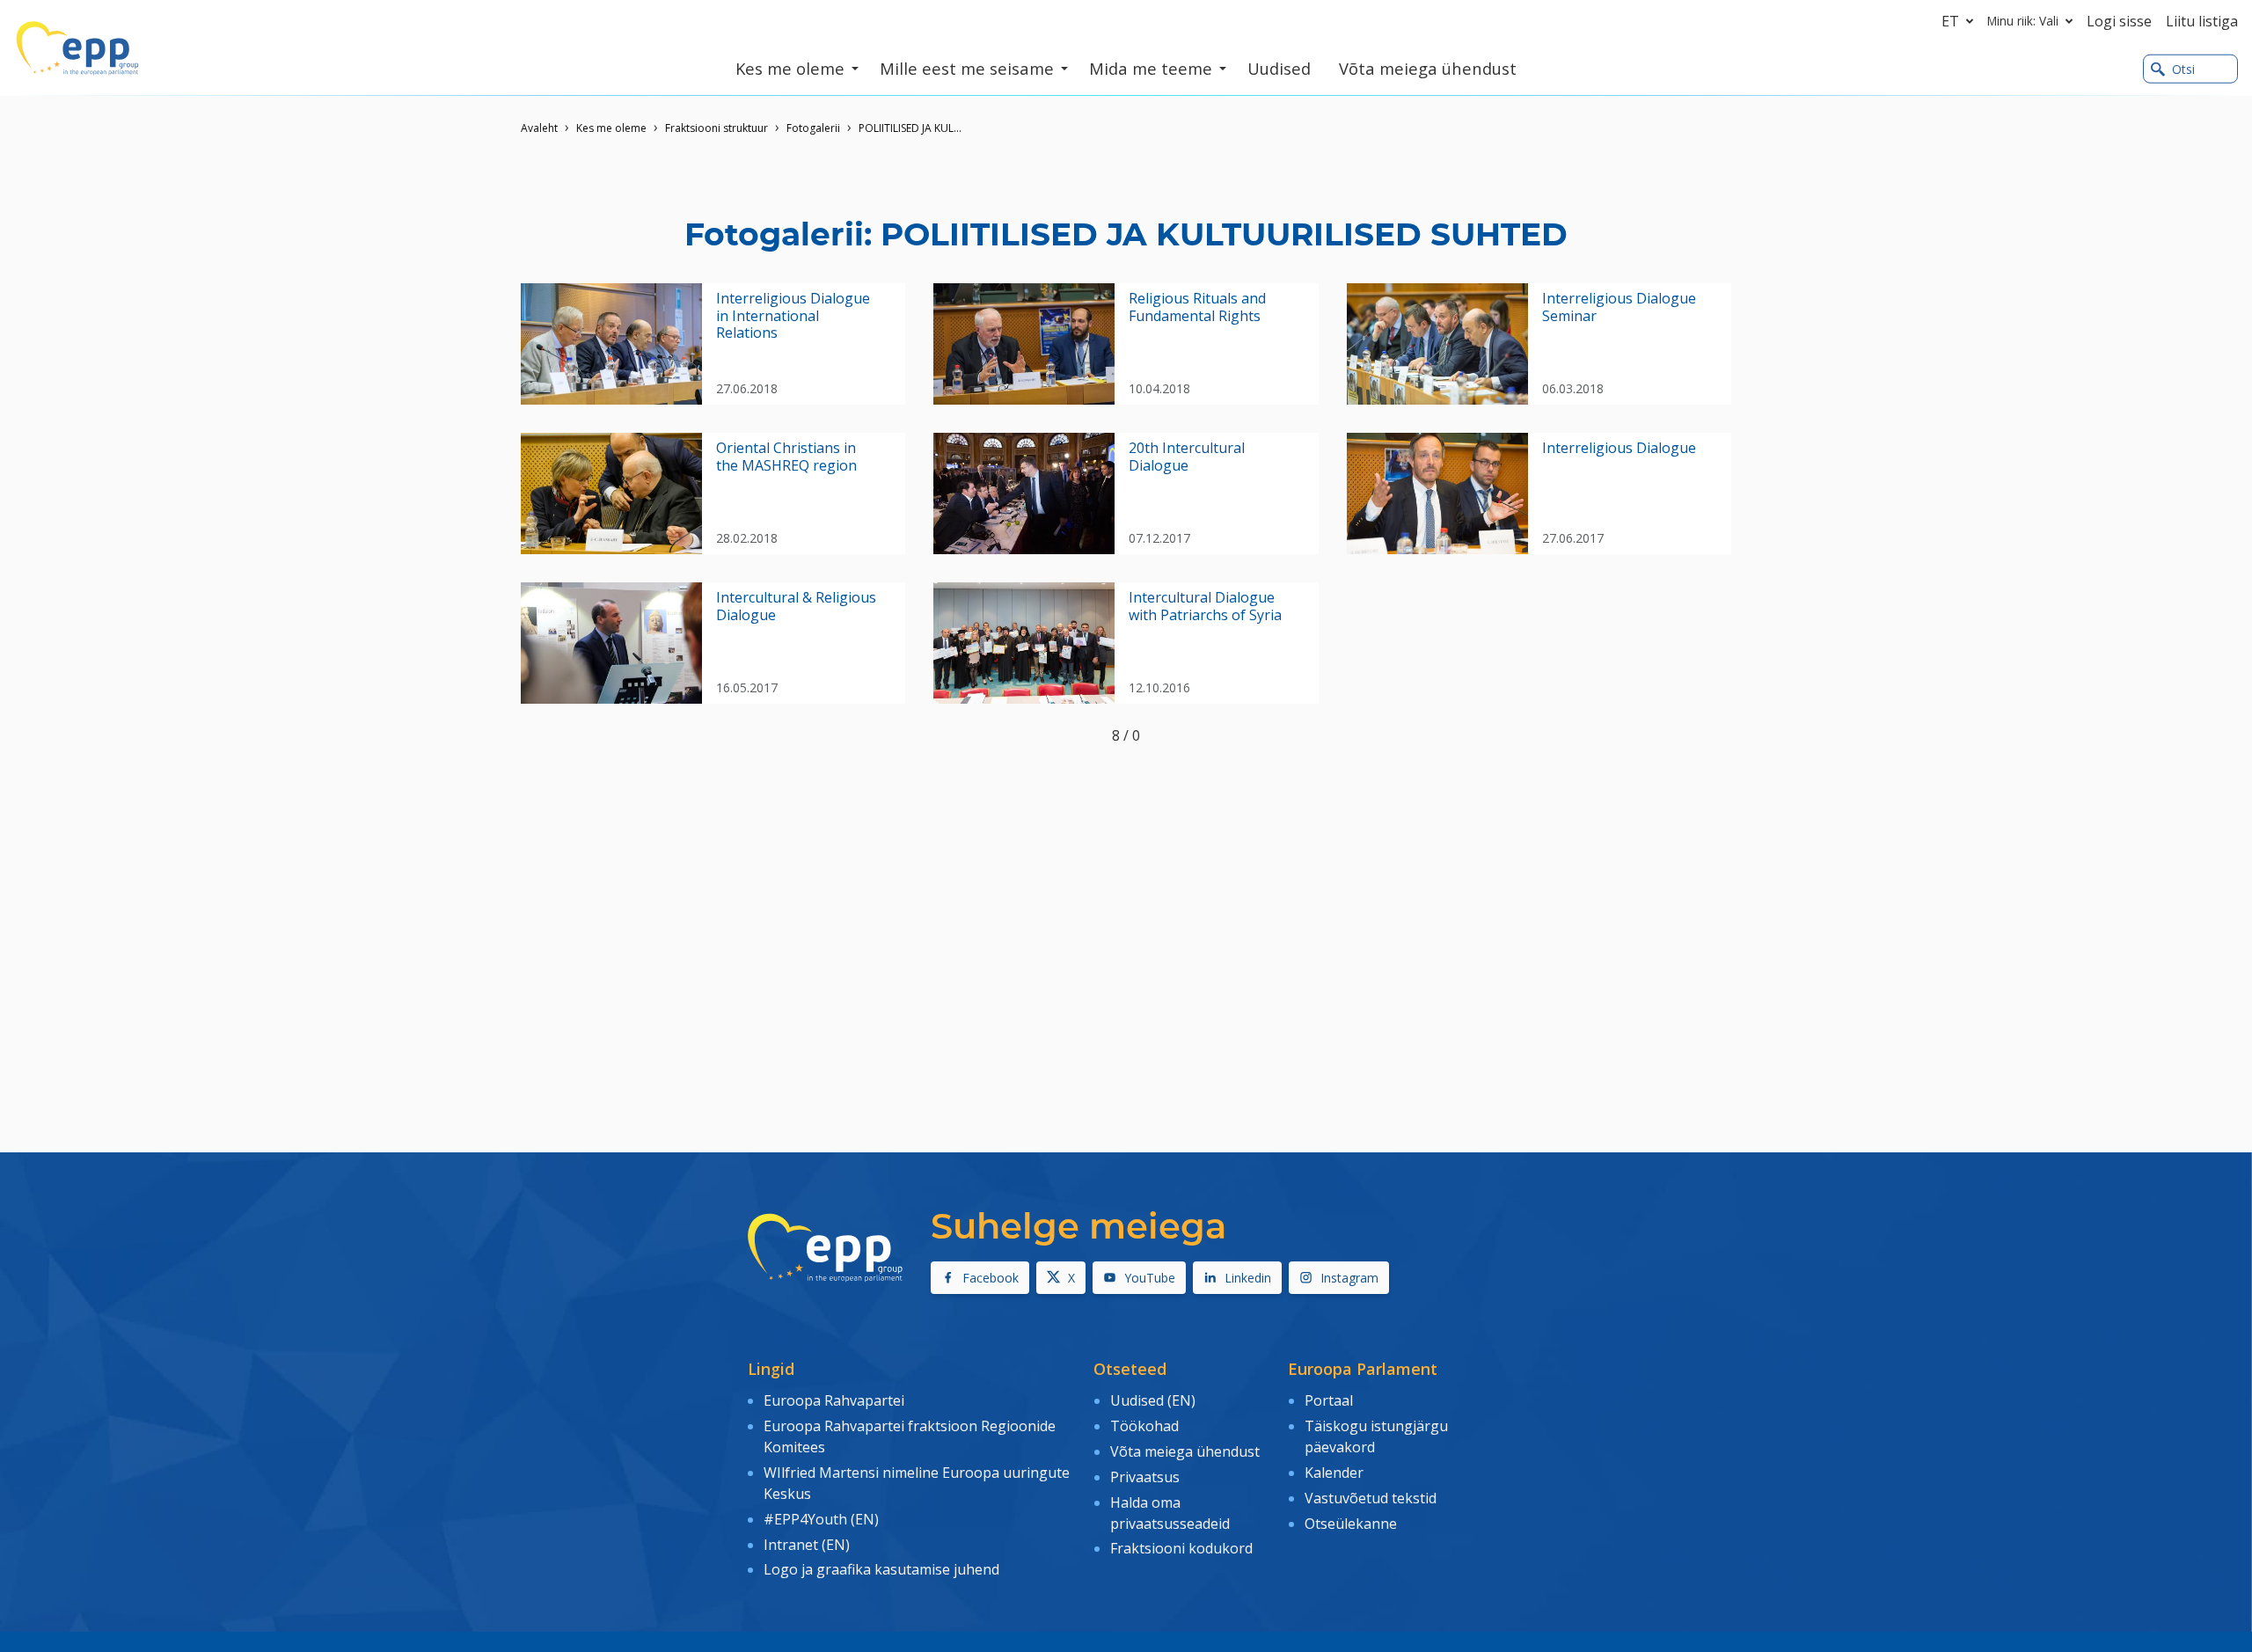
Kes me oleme (611, 128)
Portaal (1329, 1400)
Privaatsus (1145, 1477)
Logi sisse (2119, 21)
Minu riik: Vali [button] (2023, 21)
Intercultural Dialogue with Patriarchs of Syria (1205, 606)
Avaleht (539, 128)
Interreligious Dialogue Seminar (1619, 307)
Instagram (1349, 1278)
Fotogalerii (813, 128)
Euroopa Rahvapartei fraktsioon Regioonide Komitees (910, 1436)
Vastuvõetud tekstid (1371, 1498)
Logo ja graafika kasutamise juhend (881, 1569)
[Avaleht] (77, 48)
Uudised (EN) (1153, 1400)
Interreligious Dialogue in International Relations (793, 316)
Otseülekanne (1351, 1524)
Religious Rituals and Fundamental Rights (1197, 307)
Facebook (991, 1278)
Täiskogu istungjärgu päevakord (1376, 1436)
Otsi (2183, 69)
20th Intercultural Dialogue (1187, 457)
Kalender (1334, 1473)
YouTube (1150, 1278)
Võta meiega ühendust (1185, 1451)
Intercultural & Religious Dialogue (796, 606)
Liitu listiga (2202, 21)
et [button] (1950, 21)
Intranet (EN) (807, 1545)
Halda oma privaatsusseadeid (1170, 1513)
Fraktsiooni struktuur (717, 128)
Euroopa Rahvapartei (834, 1400)
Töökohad (1144, 1426)
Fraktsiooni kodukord (1181, 1548)
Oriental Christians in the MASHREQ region (786, 457)
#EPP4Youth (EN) (821, 1519)
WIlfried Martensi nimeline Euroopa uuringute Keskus (917, 1483)
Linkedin (1248, 1278)
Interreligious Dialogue (1619, 448)
